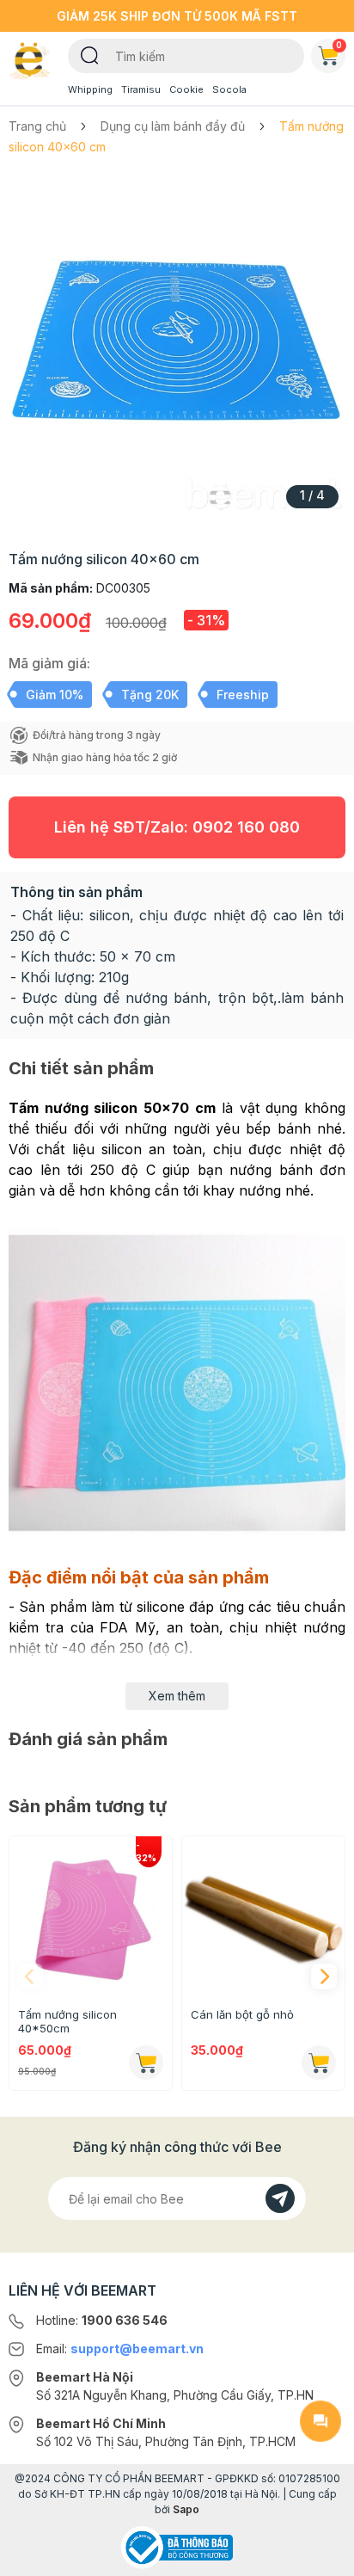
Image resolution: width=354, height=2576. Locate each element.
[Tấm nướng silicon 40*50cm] (91, 1918)
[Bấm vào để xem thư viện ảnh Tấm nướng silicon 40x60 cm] (177, 347)
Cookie (186, 89)
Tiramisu (141, 89)
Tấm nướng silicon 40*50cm (67, 2021)
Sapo (186, 2509)
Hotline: (102, 2320)
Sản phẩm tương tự (88, 1806)
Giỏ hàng (339, 45)
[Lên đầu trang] (320, 2555)
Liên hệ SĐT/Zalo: (177, 827)
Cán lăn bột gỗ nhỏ (242, 2014)
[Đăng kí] (280, 2198)
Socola (229, 89)
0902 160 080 (246, 827)
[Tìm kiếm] (90, 54)
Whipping (90, 89)
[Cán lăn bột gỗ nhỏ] (263, 1918)
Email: (120, 2349)
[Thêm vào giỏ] (146, 2063)
